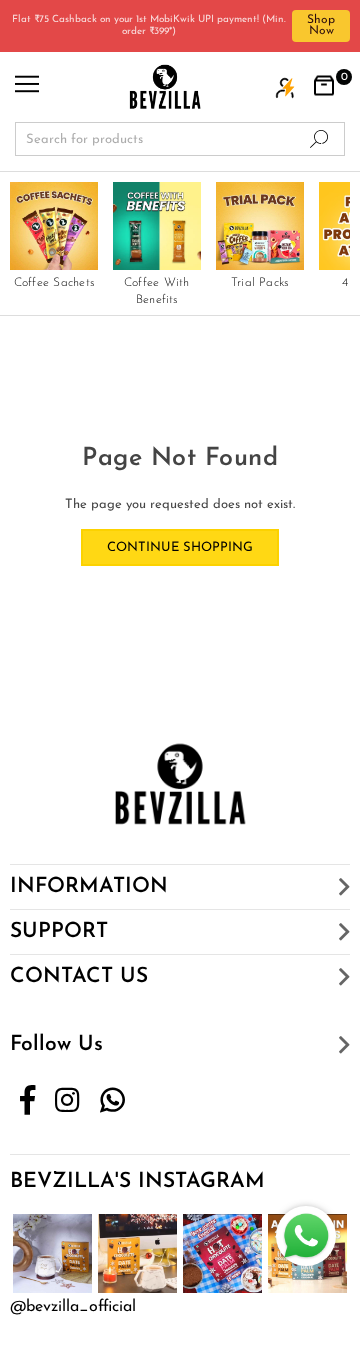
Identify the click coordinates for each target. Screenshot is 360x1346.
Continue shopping (180, 547)
